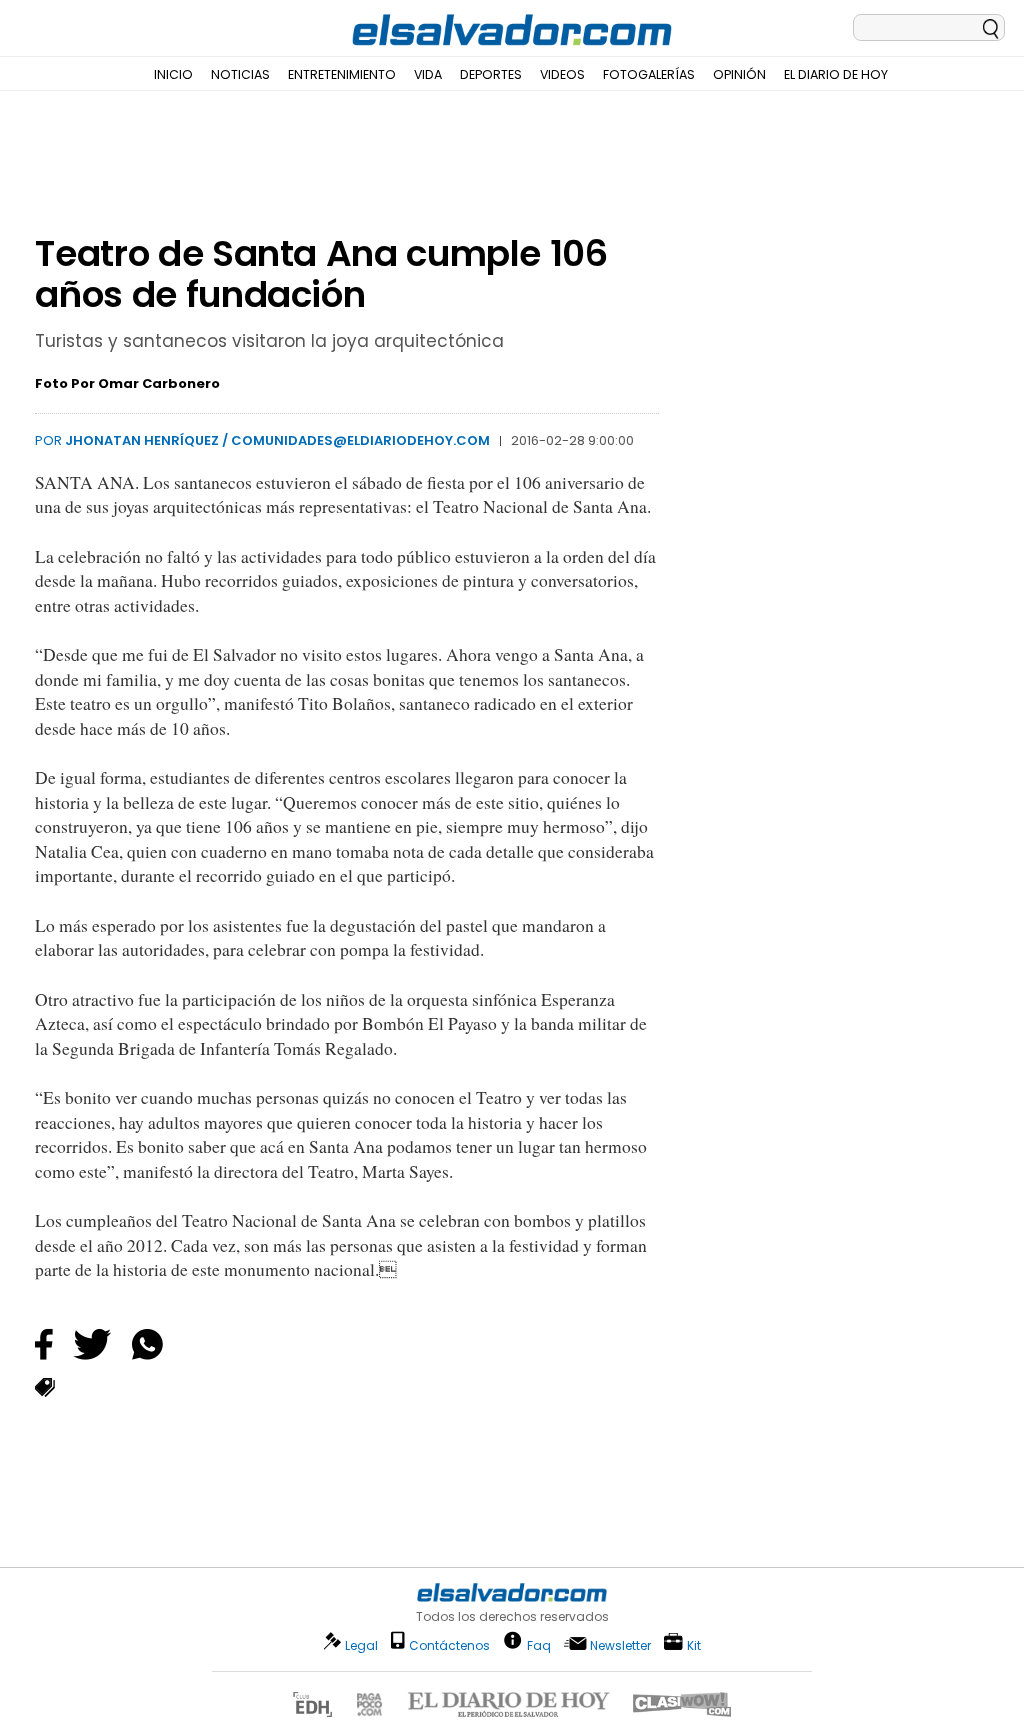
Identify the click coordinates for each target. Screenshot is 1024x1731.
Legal (361, 1645)
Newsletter (620, 1645)
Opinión (739, 74)
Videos (562, 74)
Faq (539, 1644)
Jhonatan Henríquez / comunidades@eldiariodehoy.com (277, 440)
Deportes (491, 74)
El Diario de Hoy (836, 74)
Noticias (240, 74)
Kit (694, 1644)
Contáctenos (449, 1645)
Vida (428, 74)
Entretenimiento (342, 74)
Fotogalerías (649, 74)
